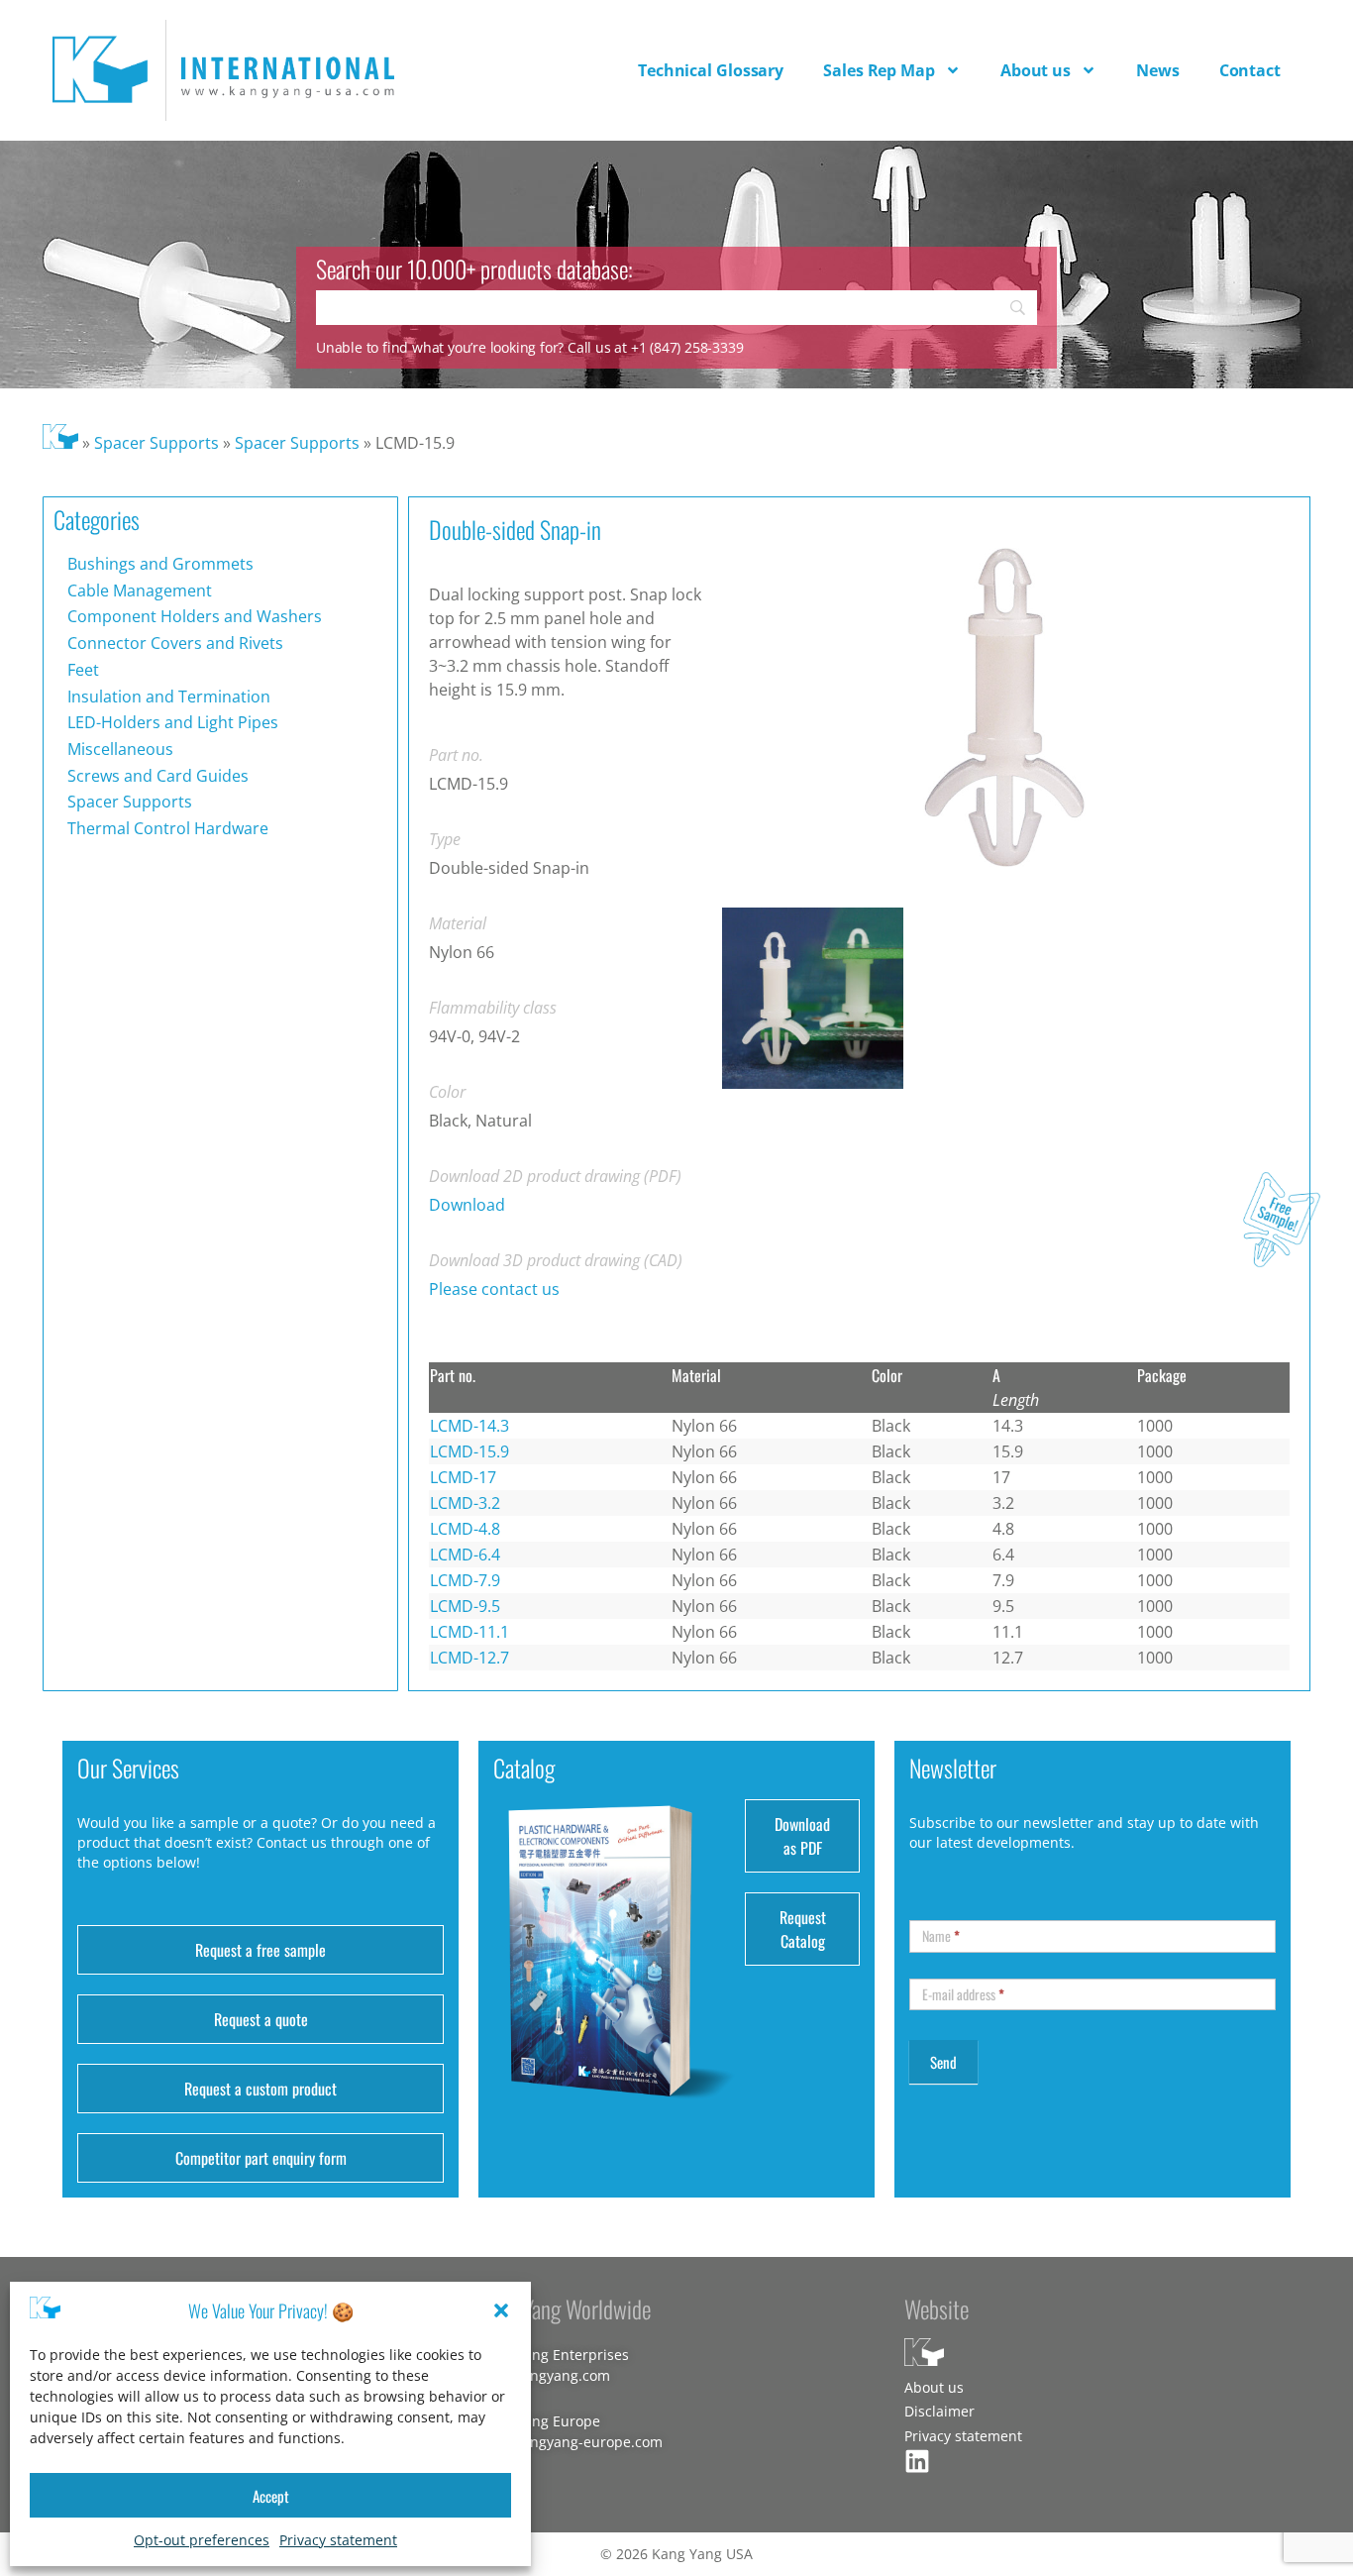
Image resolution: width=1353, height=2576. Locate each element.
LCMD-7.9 (465, 1580)
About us (1036, 70)
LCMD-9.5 (465, 1606)
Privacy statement (338, 2540)
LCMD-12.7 (469, 1658)
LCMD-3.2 (465, 1503)
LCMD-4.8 (465, 1529)
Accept (271, 2496)
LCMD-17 (463, 1477)
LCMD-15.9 (469, 1451)
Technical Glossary (711, 70)
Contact (1250, 70)
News (1158, 70)
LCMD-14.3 (469, 1426)
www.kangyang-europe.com (571, 2442)
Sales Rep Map (879, 70)
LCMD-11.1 (469, 1632)
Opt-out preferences (202, 2540)
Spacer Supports (156, 443)
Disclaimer (939, 2411)
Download (467, 1205)
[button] (501, 2310)
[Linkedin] (917, 2461)
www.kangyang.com (544, 2375)
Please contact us (494, 1289)
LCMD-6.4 (465, 1555)
